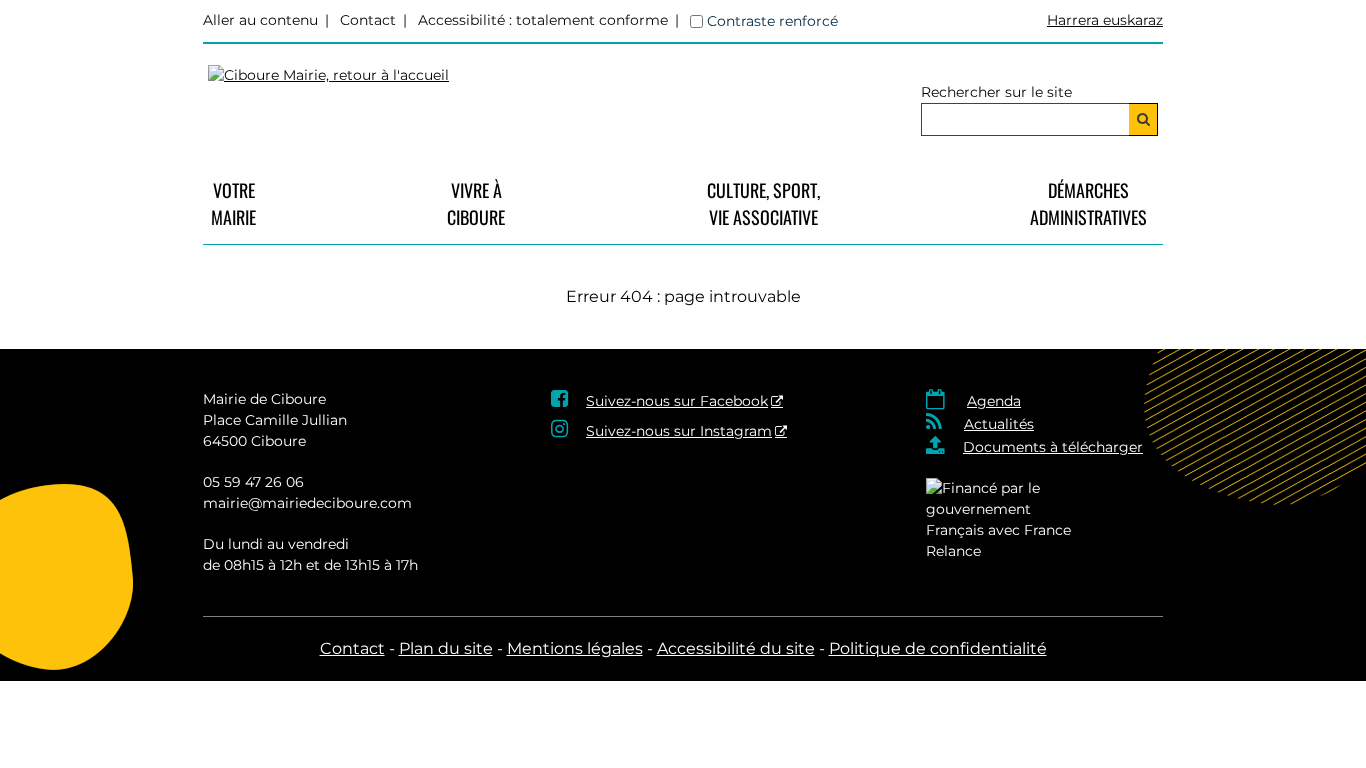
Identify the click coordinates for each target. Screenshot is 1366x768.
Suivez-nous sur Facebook (677, 401)
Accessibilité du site (736, 648)
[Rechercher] (1143, 119)
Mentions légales (575, 648)
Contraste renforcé (772, 21)
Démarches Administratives (1088, 203)
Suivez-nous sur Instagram (679, 431)
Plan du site (446, 648)
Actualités (999, 424)
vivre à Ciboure (476, 203)
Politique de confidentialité (938, 648)
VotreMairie (233, 203)
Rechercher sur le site (996, 92)
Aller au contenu (260, 20)
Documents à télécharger (1053, 447)
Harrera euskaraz (1105, 20)
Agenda (994, 401)
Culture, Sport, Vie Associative (763, 203)
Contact (368, 20)
